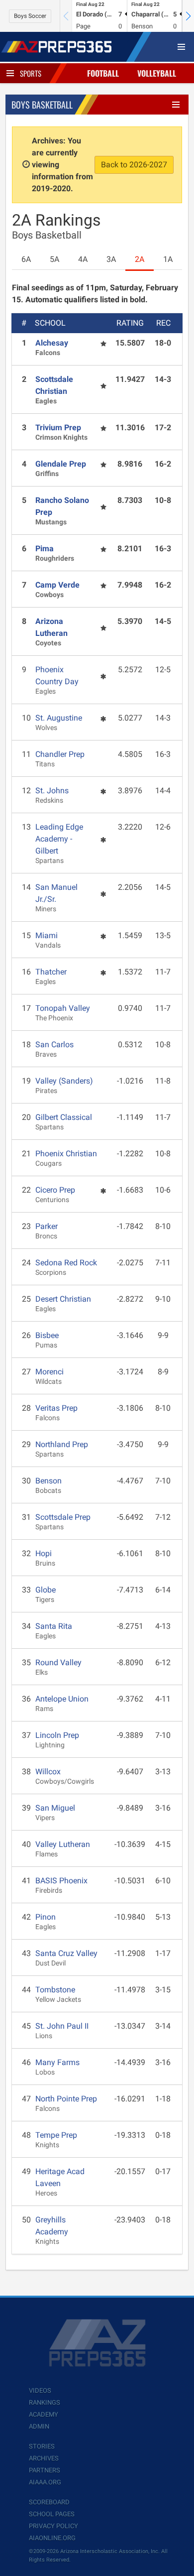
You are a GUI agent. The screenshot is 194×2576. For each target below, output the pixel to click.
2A (140, 259)
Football (103, 73)
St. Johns (52, 791)
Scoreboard (49, 2502)
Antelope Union (62, 1699)
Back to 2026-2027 (134, 165)
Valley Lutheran (63, 1844)
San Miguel (55, 1808)
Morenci (49, 1372)
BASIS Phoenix (61, 1881)
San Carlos (54, 1044)
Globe (46, 1590)
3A (111, 259)
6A (26, 259)
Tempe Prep (56, 2135)
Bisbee (47, 1335)
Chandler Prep (60, 754)
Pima (45, 549)
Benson (48, 1481)
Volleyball (157, 73)
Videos (40, 2391)
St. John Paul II (62, 2026)
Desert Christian (63, 1299)
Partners (45, 2470)
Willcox (48, 1772)
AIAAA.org (45, 2482)
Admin (39, 2426)
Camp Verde (57, 585)
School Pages (52, 2514)
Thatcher (51, 972)
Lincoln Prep (57, 1735)
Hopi (44, 1553)
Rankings (45, 2402)
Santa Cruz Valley (66, 1953)
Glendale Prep (61, 464)
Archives (44, 2458)
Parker (47, 1226)
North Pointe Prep (66, 2099)
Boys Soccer (30, 16)
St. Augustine (59, 718)
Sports (31, 73)
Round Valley (58, 1662)
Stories (42, 2446)
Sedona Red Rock (66, 1263)
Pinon (46, 1917)
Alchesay (52, 343)
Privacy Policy (53, 2526)
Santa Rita (54, 1626)
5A (54, 259)
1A (168, 259)
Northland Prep (62, 1444)
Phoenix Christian (66, 1154)
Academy (44, 2414)
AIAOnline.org (52, 2538)
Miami (47, 935)
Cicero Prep (55, 1190)
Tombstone (55, 1990)
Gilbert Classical (64, 1117)
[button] (188, 16)
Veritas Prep (56, 1408)
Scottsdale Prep (63, 1517)
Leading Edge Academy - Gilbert (59, 839)
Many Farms (57, 2062)
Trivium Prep (58, 428)
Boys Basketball (42, 105)
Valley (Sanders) (64, 1081)
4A (83, 259)
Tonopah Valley (63, 1008)
